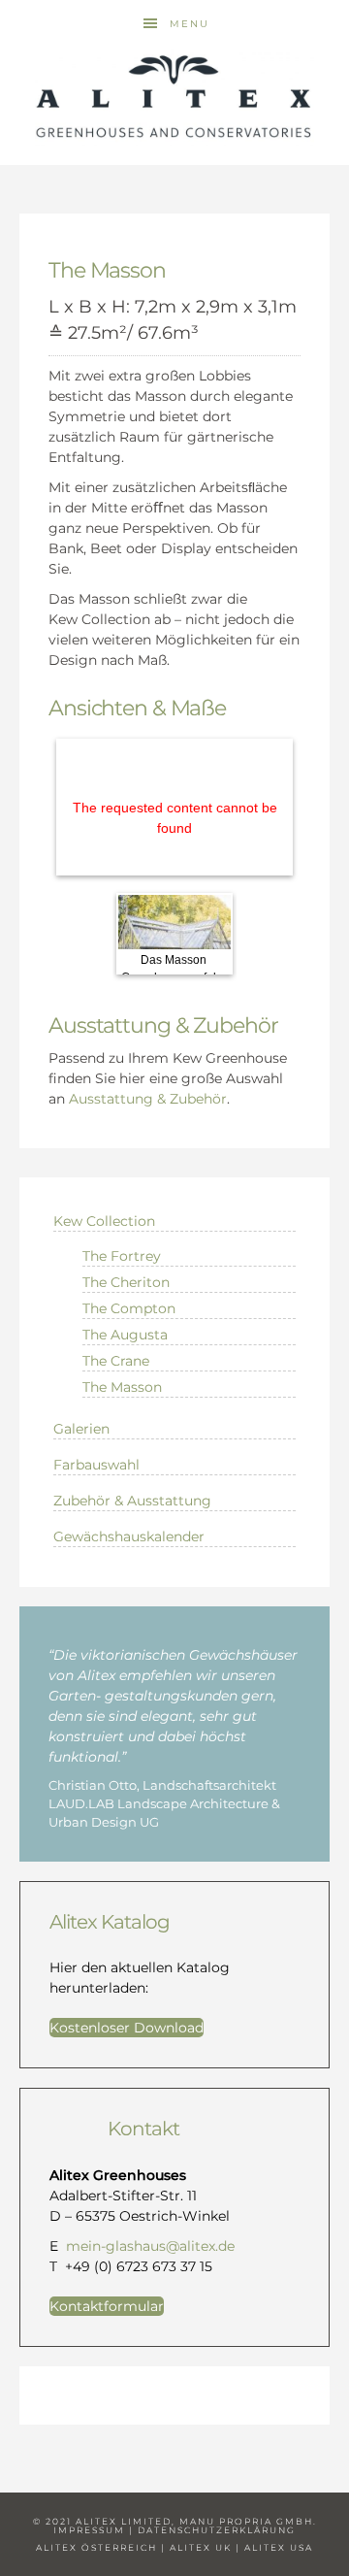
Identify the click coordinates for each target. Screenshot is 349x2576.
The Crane (116, 1361)
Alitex (174, 97)
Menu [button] (190, 24)
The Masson (122, 1387)
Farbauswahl (96, 1465)
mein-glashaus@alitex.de (150, 2246)
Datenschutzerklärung (217, 2530)
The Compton (129, 1308)
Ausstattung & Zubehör (148, 1099)
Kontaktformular (107, 2306)
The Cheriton (126, 1282)
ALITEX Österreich (96, 2547)
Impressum (89, 2530)
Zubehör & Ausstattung (132, 1501)
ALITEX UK (201, 2547)
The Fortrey (122, 1256)
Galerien (81, 1429)
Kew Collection (104, 1221)
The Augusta (125, 1335)
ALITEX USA (279, 2547)
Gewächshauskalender (129, 1536)
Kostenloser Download (127, 2028)
